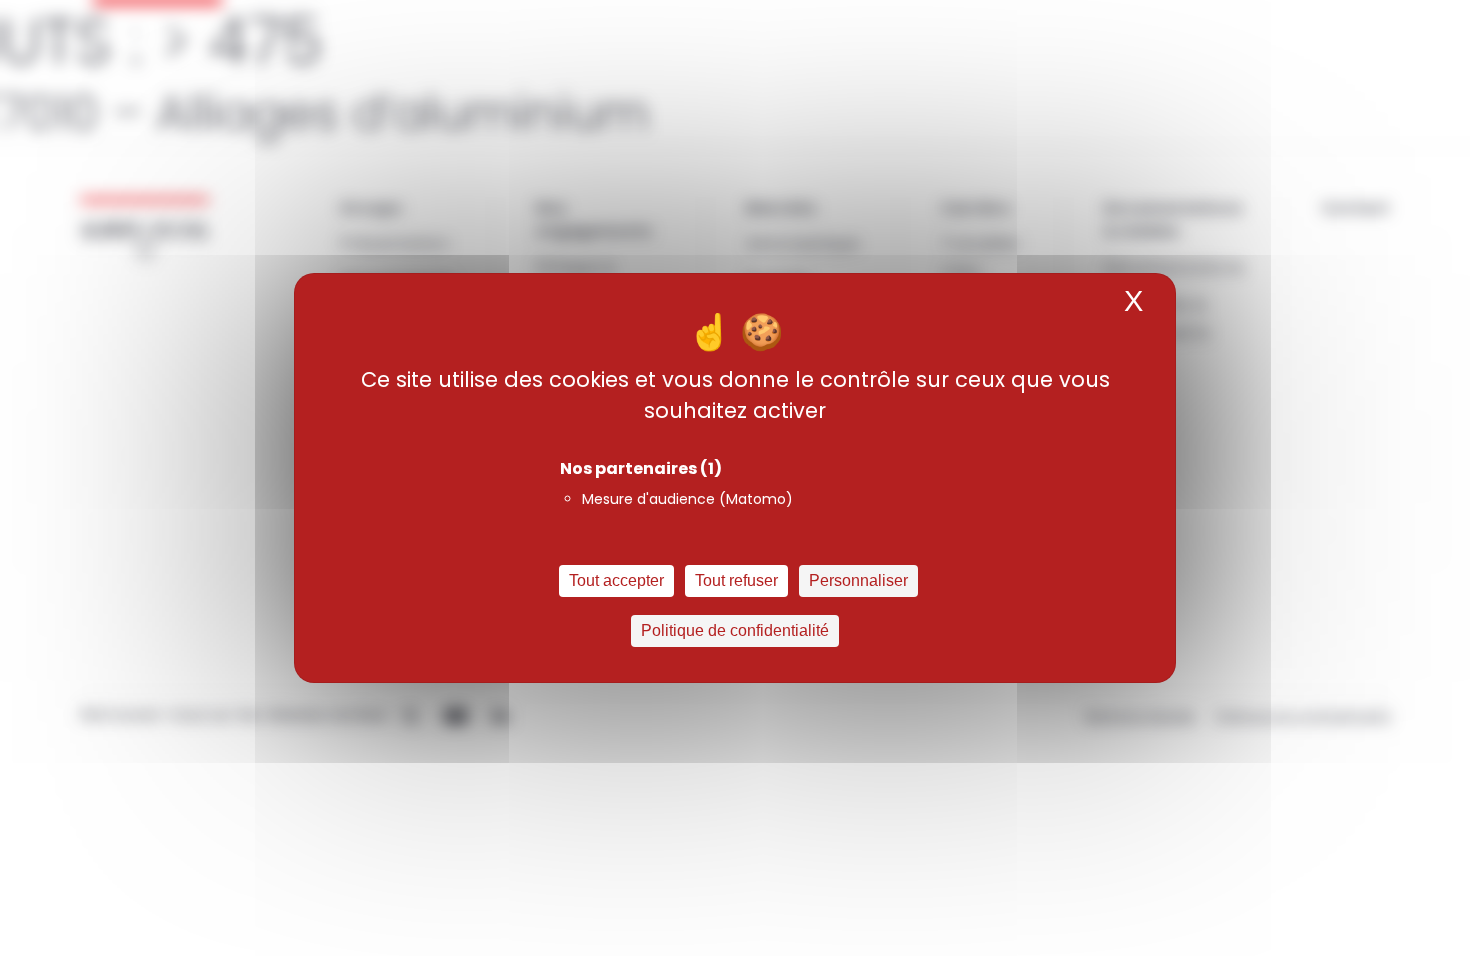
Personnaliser (858, 580)
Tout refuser (736, 580)
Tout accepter (616, 580)
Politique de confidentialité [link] (735, 630)
